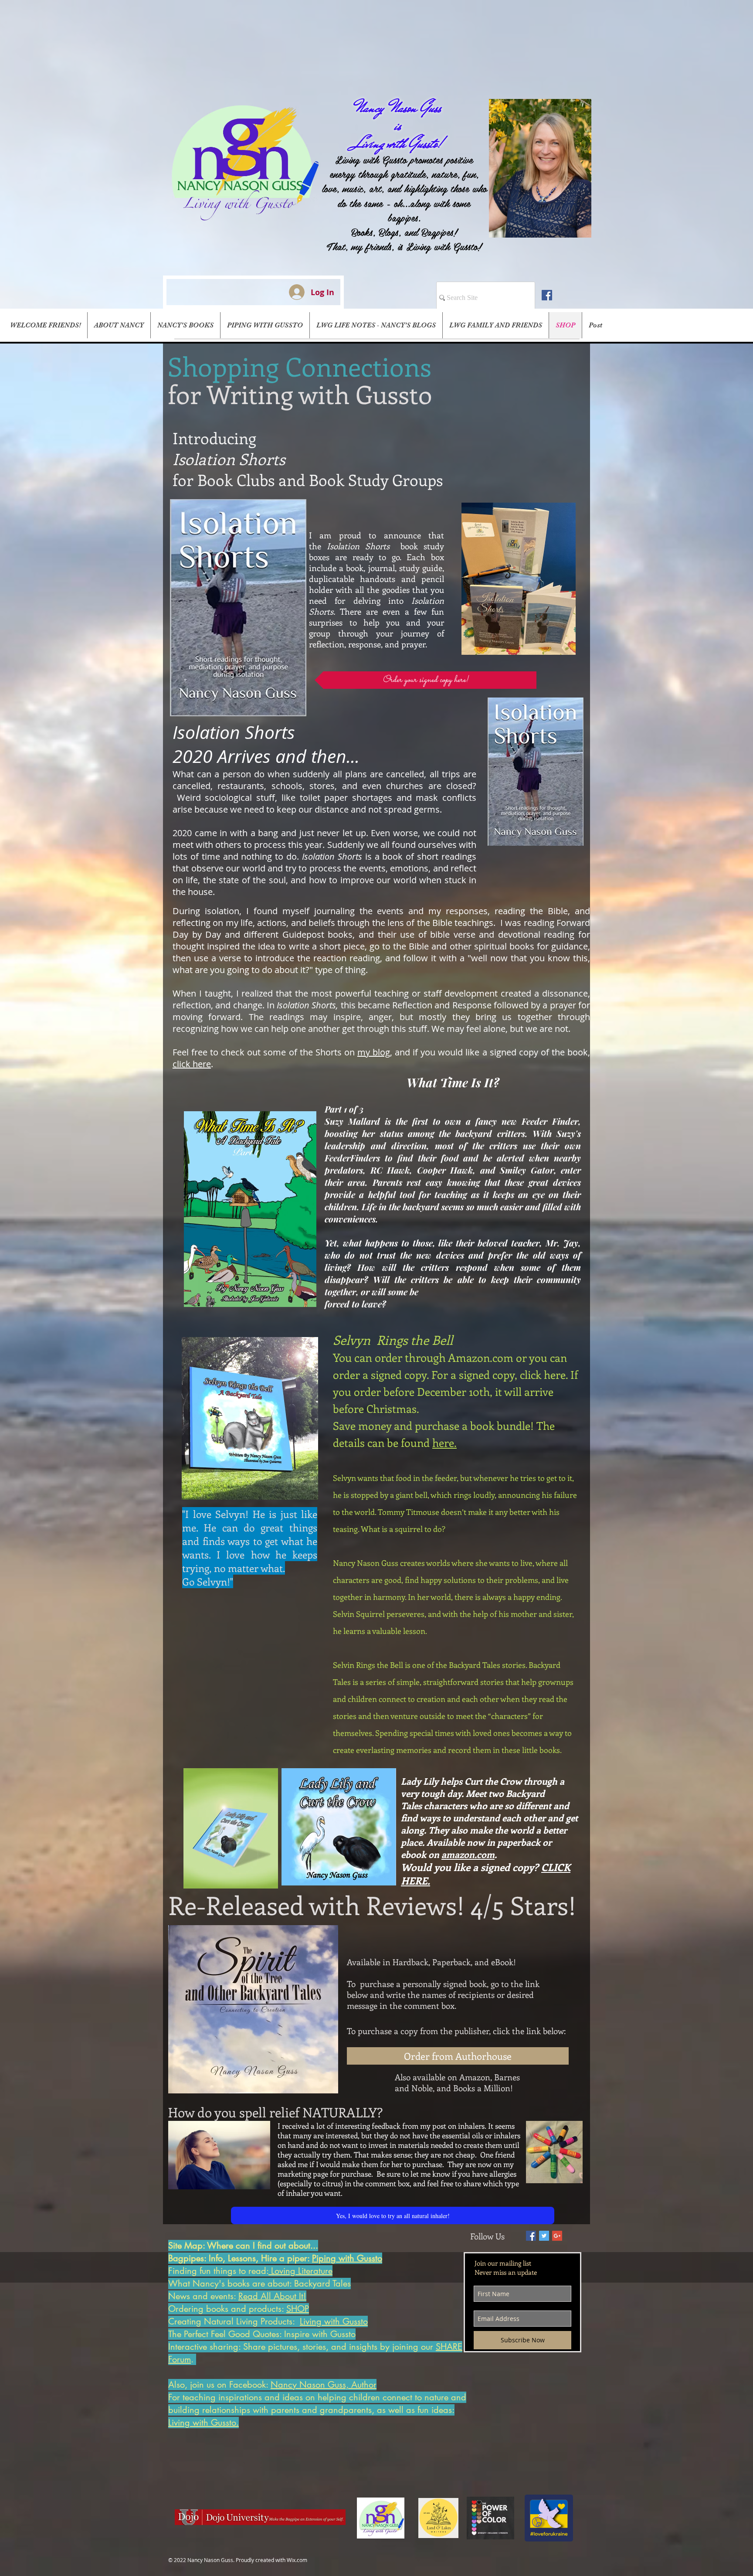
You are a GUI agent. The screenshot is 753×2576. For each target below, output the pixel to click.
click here (192, 1064)
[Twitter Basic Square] (544, 2236)
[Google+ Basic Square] (557, 2236)
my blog (374, 1052)
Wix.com (297, 2560)
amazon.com (468, 1854)
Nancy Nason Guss (398, 108)
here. (444, 1443)
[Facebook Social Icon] (547, 295)
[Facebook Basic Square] (531, 2236)
